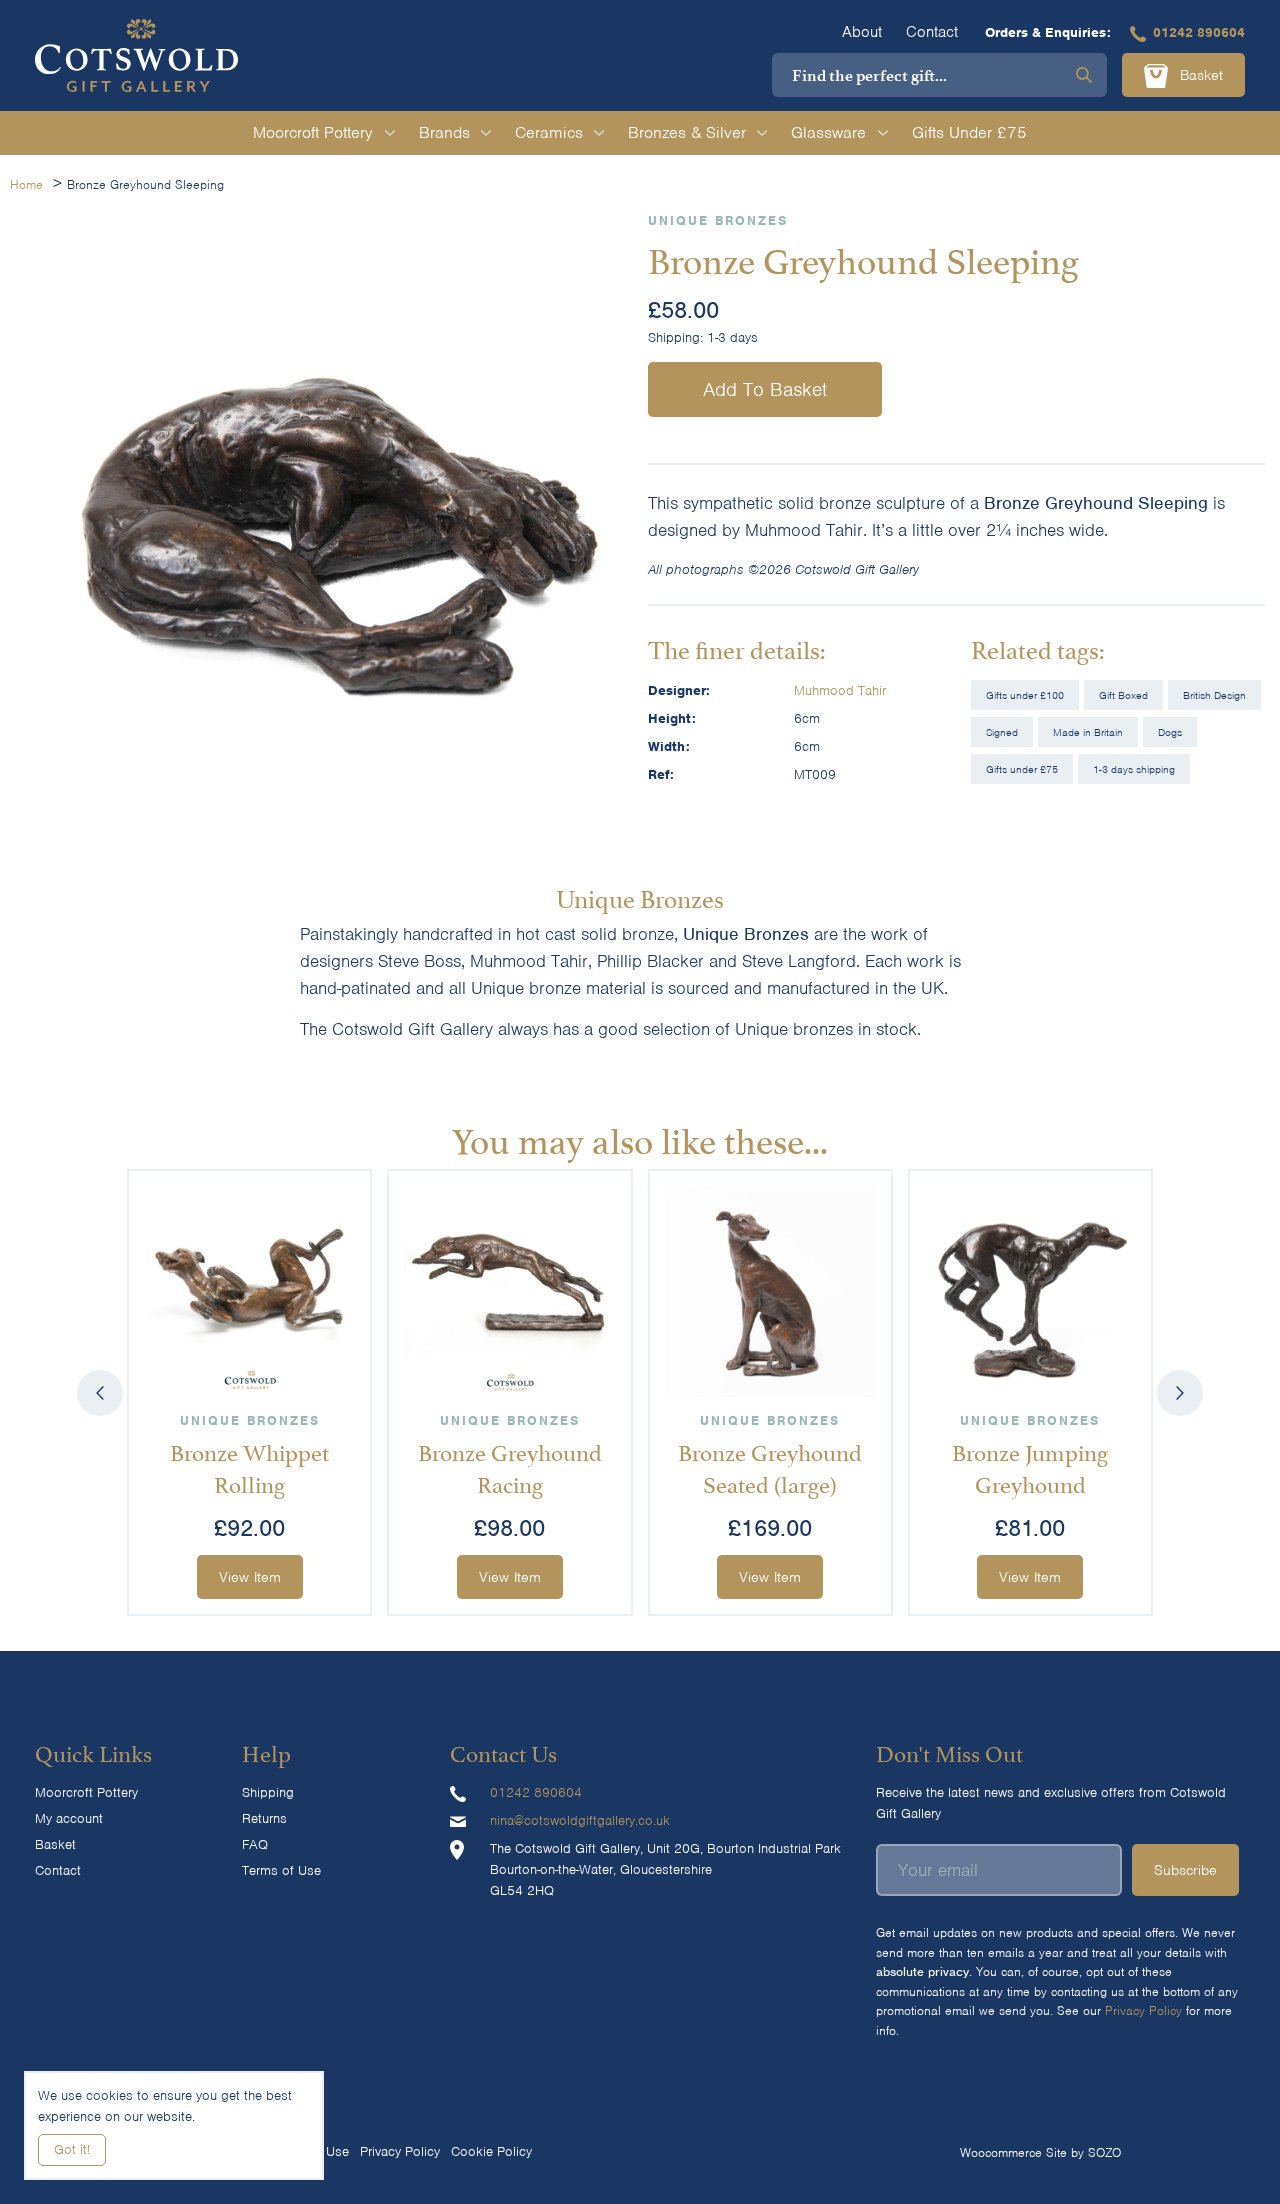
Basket (1199, 75)
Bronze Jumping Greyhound (1030, 1466)
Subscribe (1185, 1870)
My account (69, 1818)
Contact (932, 32)
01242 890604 (1199, 32)
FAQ (255, 1844)
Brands (444, 132)
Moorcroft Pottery (313, 132)
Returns (264, 1818)
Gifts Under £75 (969, 132)
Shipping (268, 1792)
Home (26, 184)
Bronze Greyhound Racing (510, 1466)
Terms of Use (281, 1870)
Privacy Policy (1143, 2010)
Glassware (828, 132)
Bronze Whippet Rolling (249, 1466)
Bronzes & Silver (687, 132)
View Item (250, 1577)
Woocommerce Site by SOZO (1040, 2152)
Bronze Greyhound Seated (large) (770, 1466)
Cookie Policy (491, 2151)
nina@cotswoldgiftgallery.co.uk (580, 1820)
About (862, 32)
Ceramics (549, 132)
